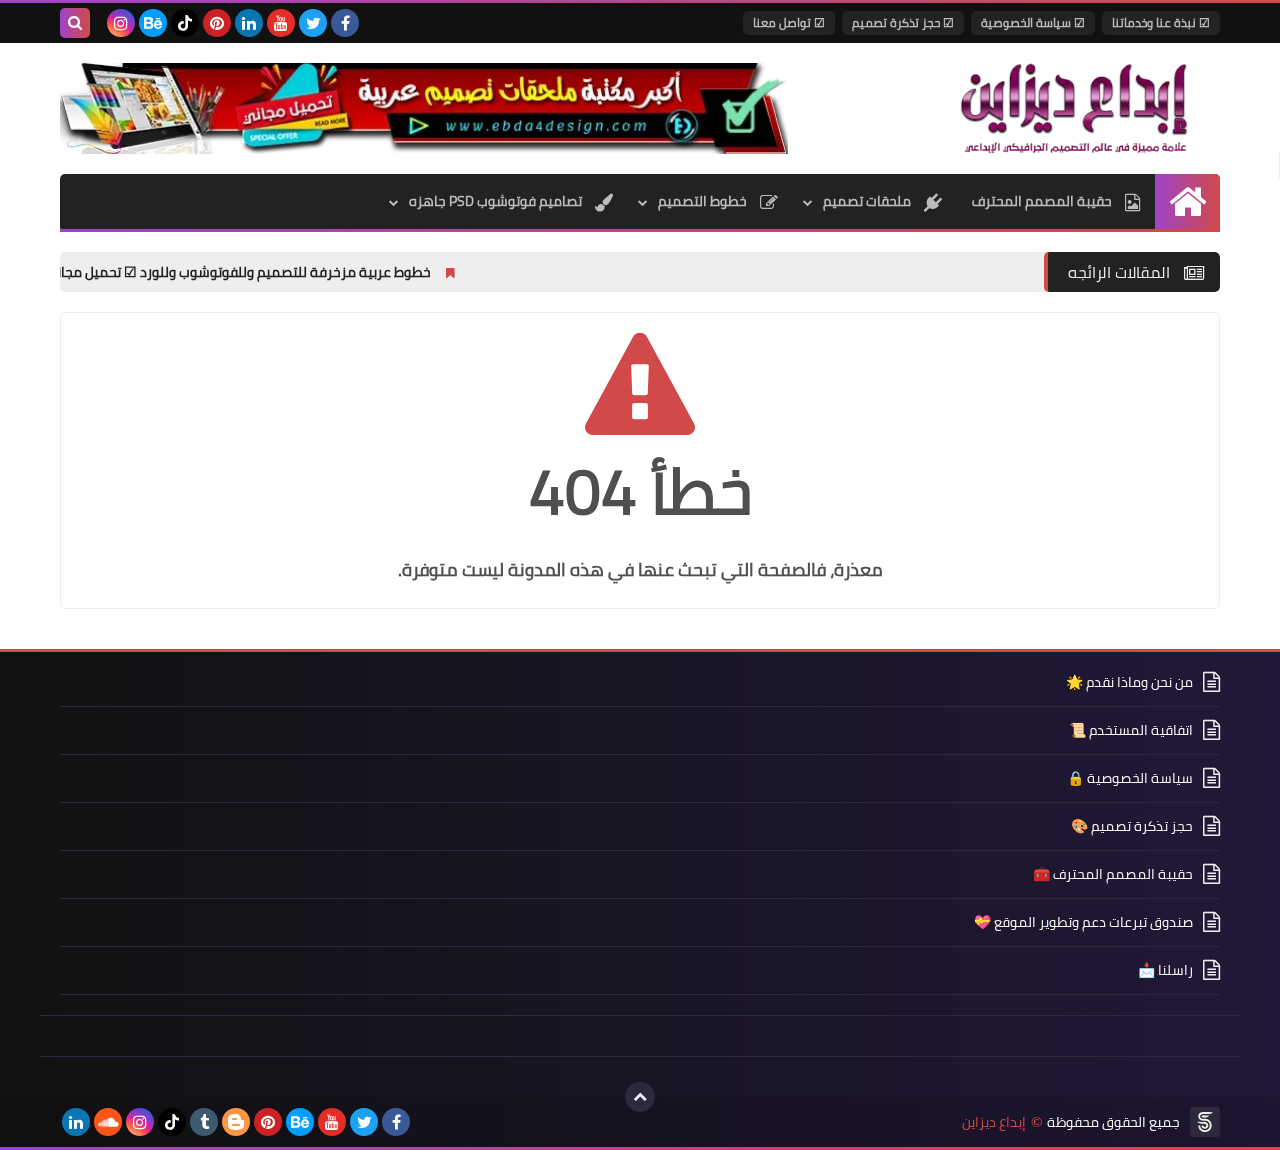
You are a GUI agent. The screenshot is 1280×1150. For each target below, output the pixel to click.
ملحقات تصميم (868, 201)
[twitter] (313, 23)
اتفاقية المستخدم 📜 (1131, 730)
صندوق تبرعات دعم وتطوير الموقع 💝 (1083, 922)
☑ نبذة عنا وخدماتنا (1161, 22)
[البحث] (75, 23)
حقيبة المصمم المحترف (1043, 201)
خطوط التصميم (704, 201)
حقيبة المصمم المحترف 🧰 (1113, 874)
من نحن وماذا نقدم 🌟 (1129, 683)
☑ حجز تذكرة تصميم (903, 22)
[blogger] (236, 1122)
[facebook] (345, 23)
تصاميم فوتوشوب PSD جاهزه (497, 201)
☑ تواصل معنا (789, 22)
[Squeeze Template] (1205, 1122)
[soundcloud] (108, 1122)
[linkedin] (249, 23)
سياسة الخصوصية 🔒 (1130, 778)
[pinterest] (217, 23)
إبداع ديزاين (994, 1122)
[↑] (640, 1097)
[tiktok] (185, 23)
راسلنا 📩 (1165, 970)
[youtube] (281, 23)
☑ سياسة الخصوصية (1033, 22)
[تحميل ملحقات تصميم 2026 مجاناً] (424, 108)
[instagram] (121, 23)
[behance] (153, 23)
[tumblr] (204, 1122)
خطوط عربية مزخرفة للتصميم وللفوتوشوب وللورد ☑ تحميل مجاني (286, 272)
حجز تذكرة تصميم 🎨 (1132, 826)
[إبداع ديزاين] (1075, 108)
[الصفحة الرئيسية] (1187, 201)
